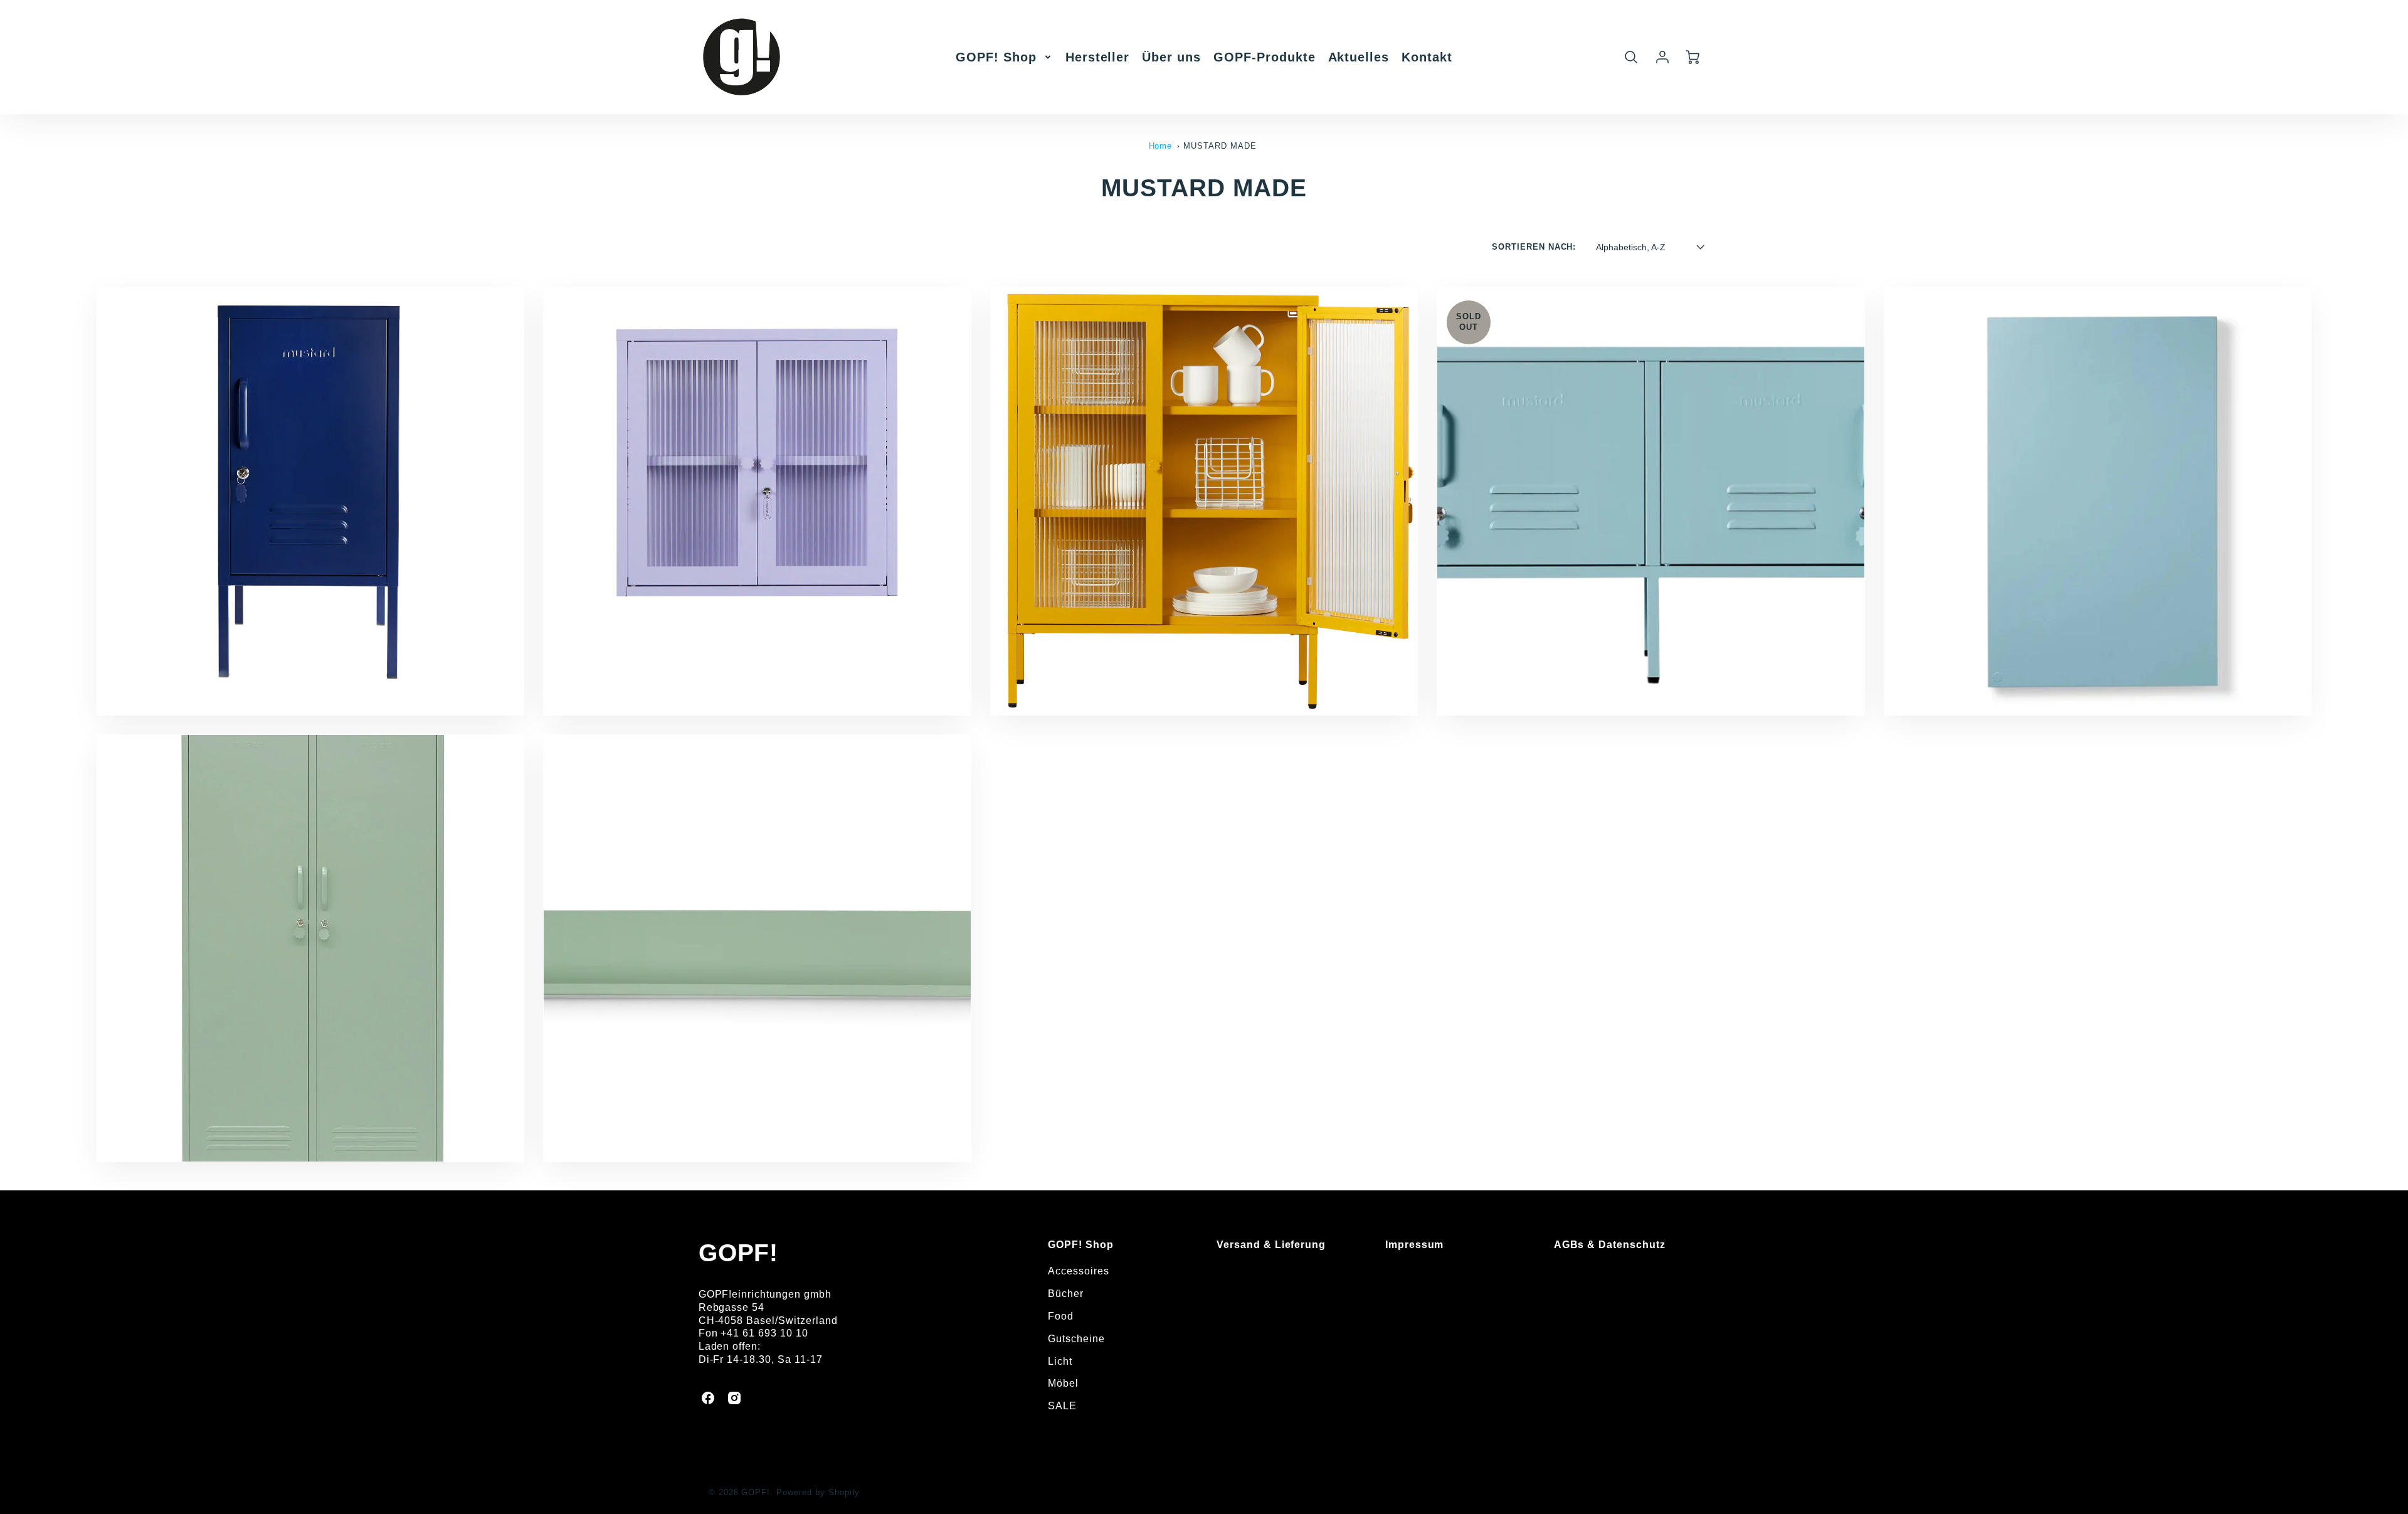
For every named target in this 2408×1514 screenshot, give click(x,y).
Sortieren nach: (1534, 247)
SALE (1062, 1406)
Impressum (1415, 1245)
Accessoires (1079, 1271)
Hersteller (1098, 57)
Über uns (1171, 57)
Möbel (1063, 1383)
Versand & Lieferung (1271, 1245)
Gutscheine (1076, 1339)
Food (1061, 1316)
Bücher (1066, 1294)
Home (1161, 146)
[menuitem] (1004, 57)
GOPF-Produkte (1264, 57)
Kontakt (1427, 57)
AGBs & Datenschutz (1610, 1245)
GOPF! (739, 1253)
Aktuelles (1359, 57)
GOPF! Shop (996, 57)
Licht (1060, 1361)
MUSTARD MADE (1220, 146)
